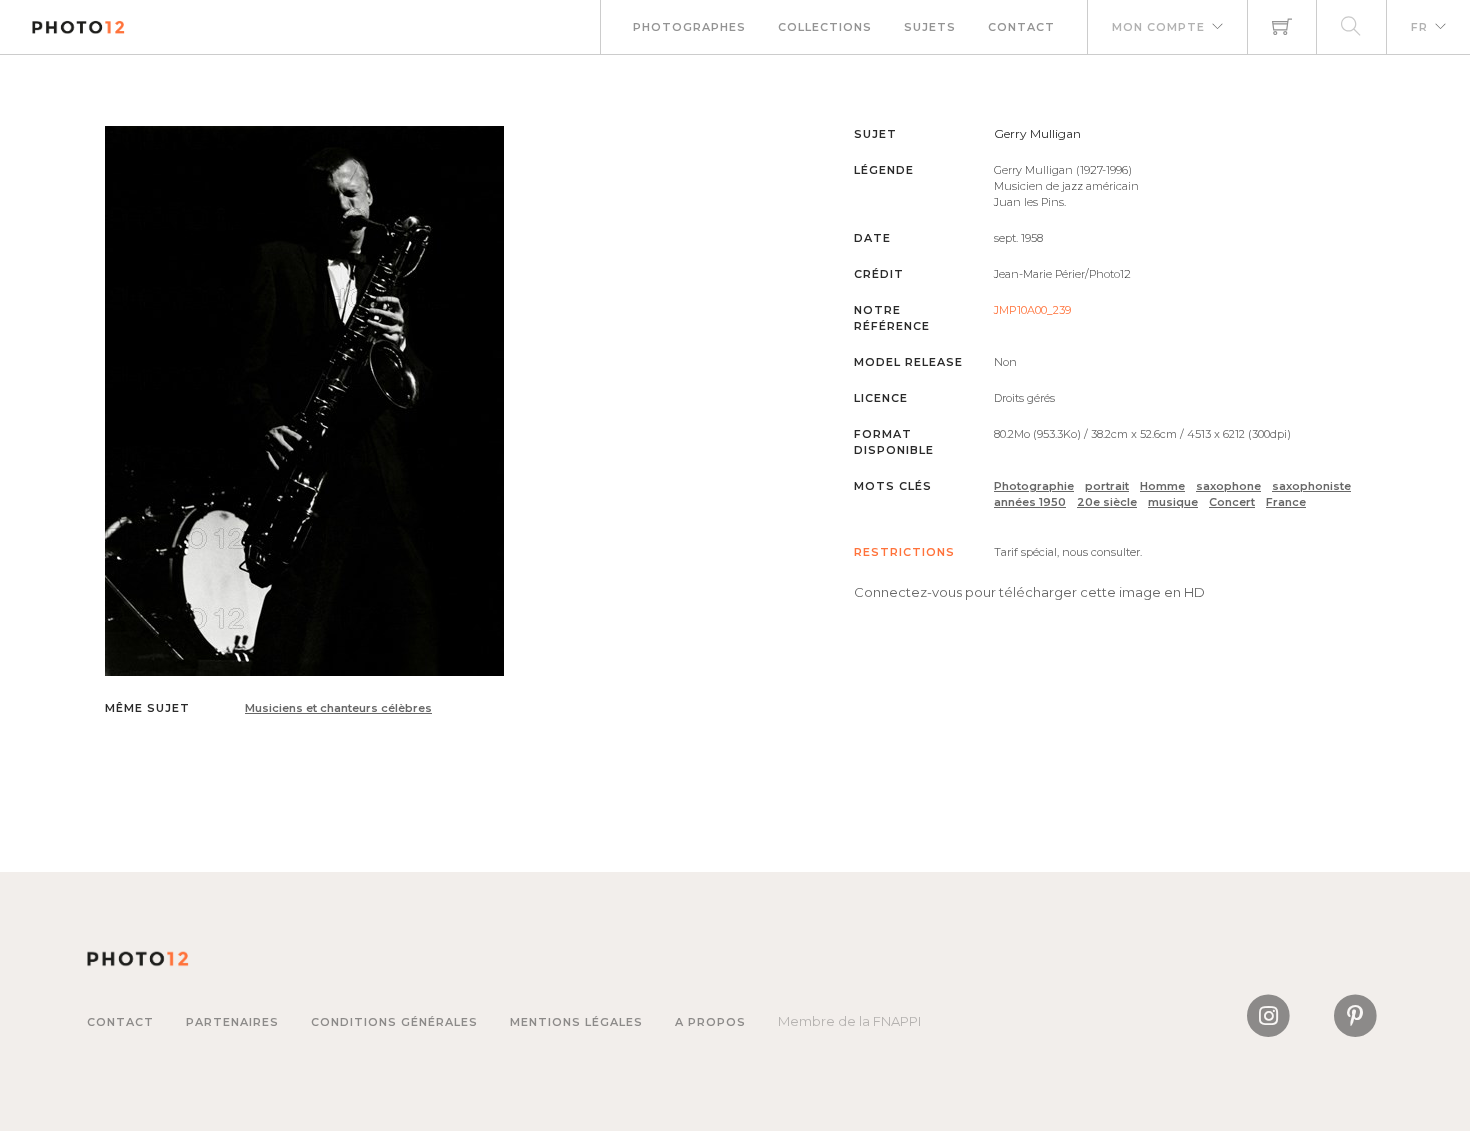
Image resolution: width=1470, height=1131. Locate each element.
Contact (1021, 27)
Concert (1232, 502)
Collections (825, 27)
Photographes (689, 27)
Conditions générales (394, 1022)
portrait (1107, 486)
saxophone (1228, 486)
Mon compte (1158, 27)
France (1286, 502)
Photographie (1034, 486)
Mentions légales (576, 1022)
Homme (1162, 486)
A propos (710, 1022)
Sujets (930, 27)
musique (1173, 502)
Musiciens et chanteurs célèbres (338, 708)
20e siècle (1107, 502)
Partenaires (232, 1022)
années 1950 (1030, 502)
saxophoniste (1311, 486)
